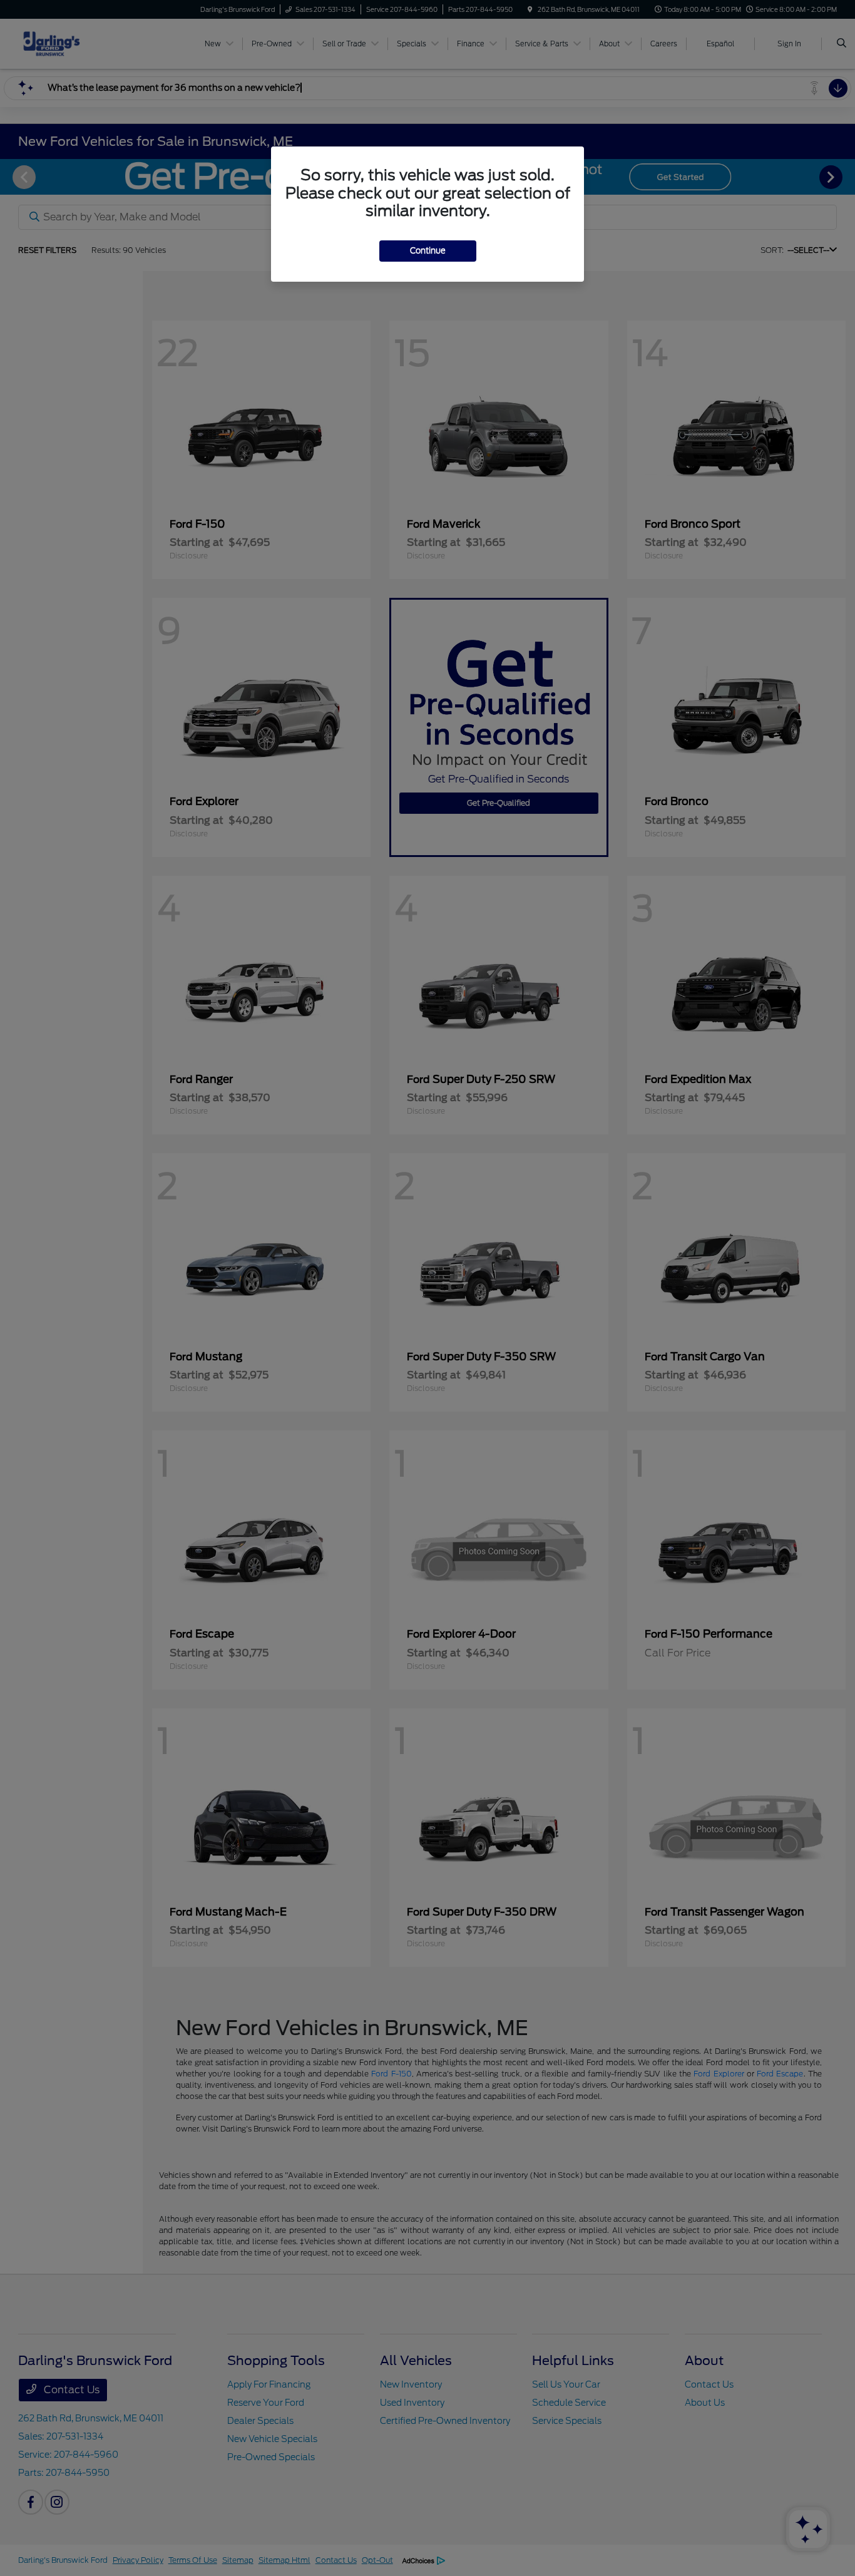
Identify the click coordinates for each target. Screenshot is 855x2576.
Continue (428, 251)
